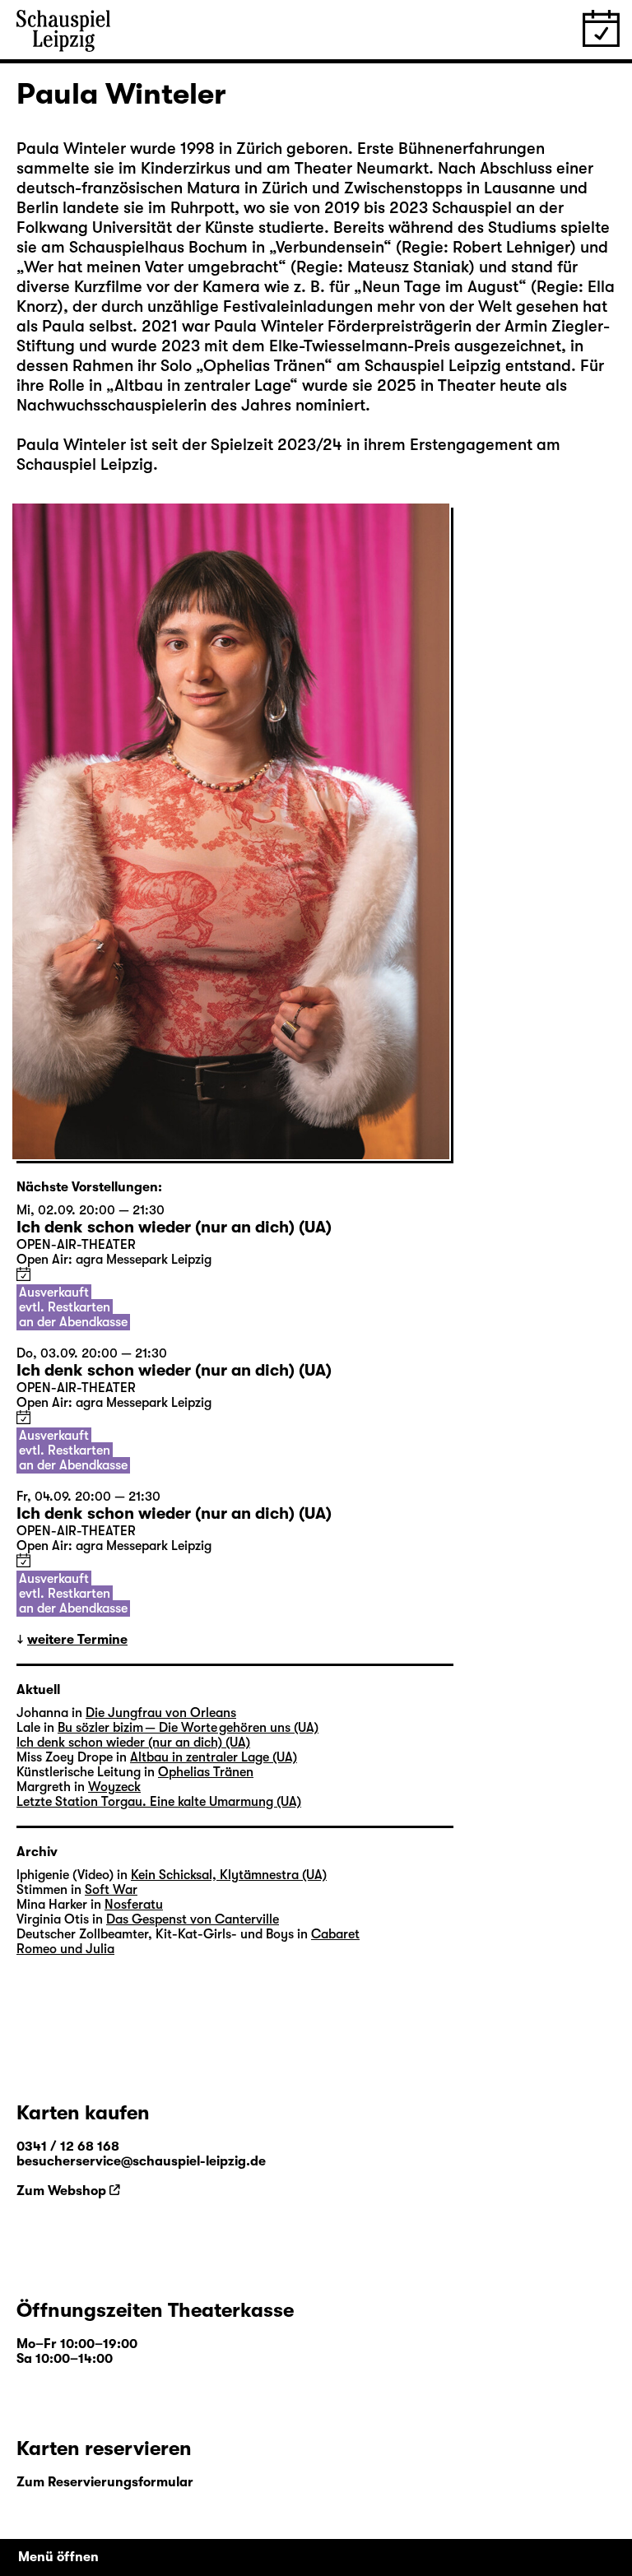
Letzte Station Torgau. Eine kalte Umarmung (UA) (159, 1802)
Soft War (111, 1890)
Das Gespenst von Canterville (193, 1919)
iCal (23, 1274)
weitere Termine (77, 1640)
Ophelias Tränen (264, 366)
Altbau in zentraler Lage (202, 385)
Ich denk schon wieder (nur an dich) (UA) (133, 1743)
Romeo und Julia (65, 1949)
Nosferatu (134, 1905)
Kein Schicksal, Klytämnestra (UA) (229, 1875)
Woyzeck (114, 1787)
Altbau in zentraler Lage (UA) (214, 1757)
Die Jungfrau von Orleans (161, 1713)
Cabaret (335, 1934)
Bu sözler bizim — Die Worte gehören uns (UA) (188, 1728)
